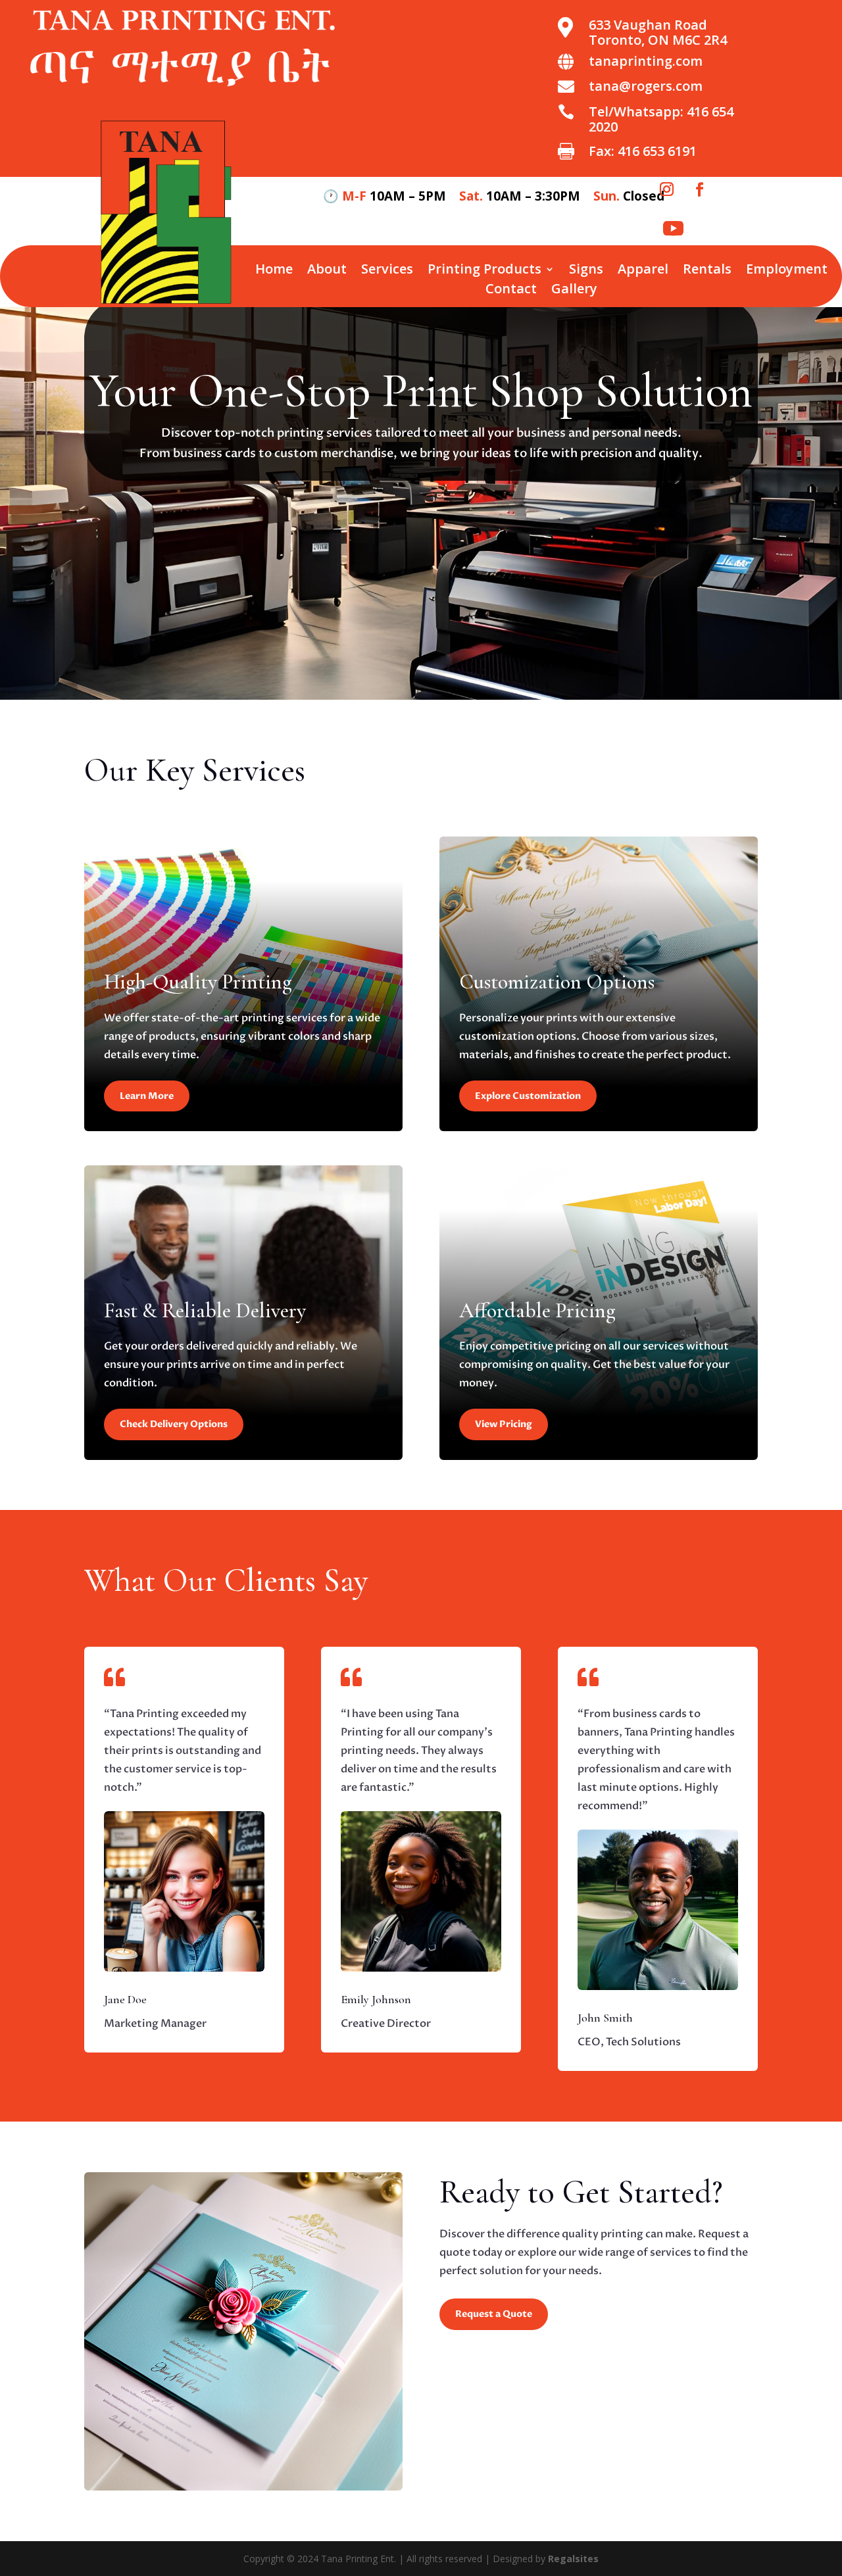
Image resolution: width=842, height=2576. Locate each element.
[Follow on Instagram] (666, 189)
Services (387, 271)
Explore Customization (528, 1096)
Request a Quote (494, 2314)
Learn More (147, 1096)
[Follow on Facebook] (699, 189)
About (327, 271)
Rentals (707, 271)
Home (274, 271)
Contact (511, 291)
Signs (586, 271)
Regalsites (573, 2559)
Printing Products (484, 271)
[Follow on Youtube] (673, 229)
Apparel (643, 271)
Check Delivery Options (174, 1424)
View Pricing (504, 1424)
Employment (787, 271)
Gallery (574, 291)
